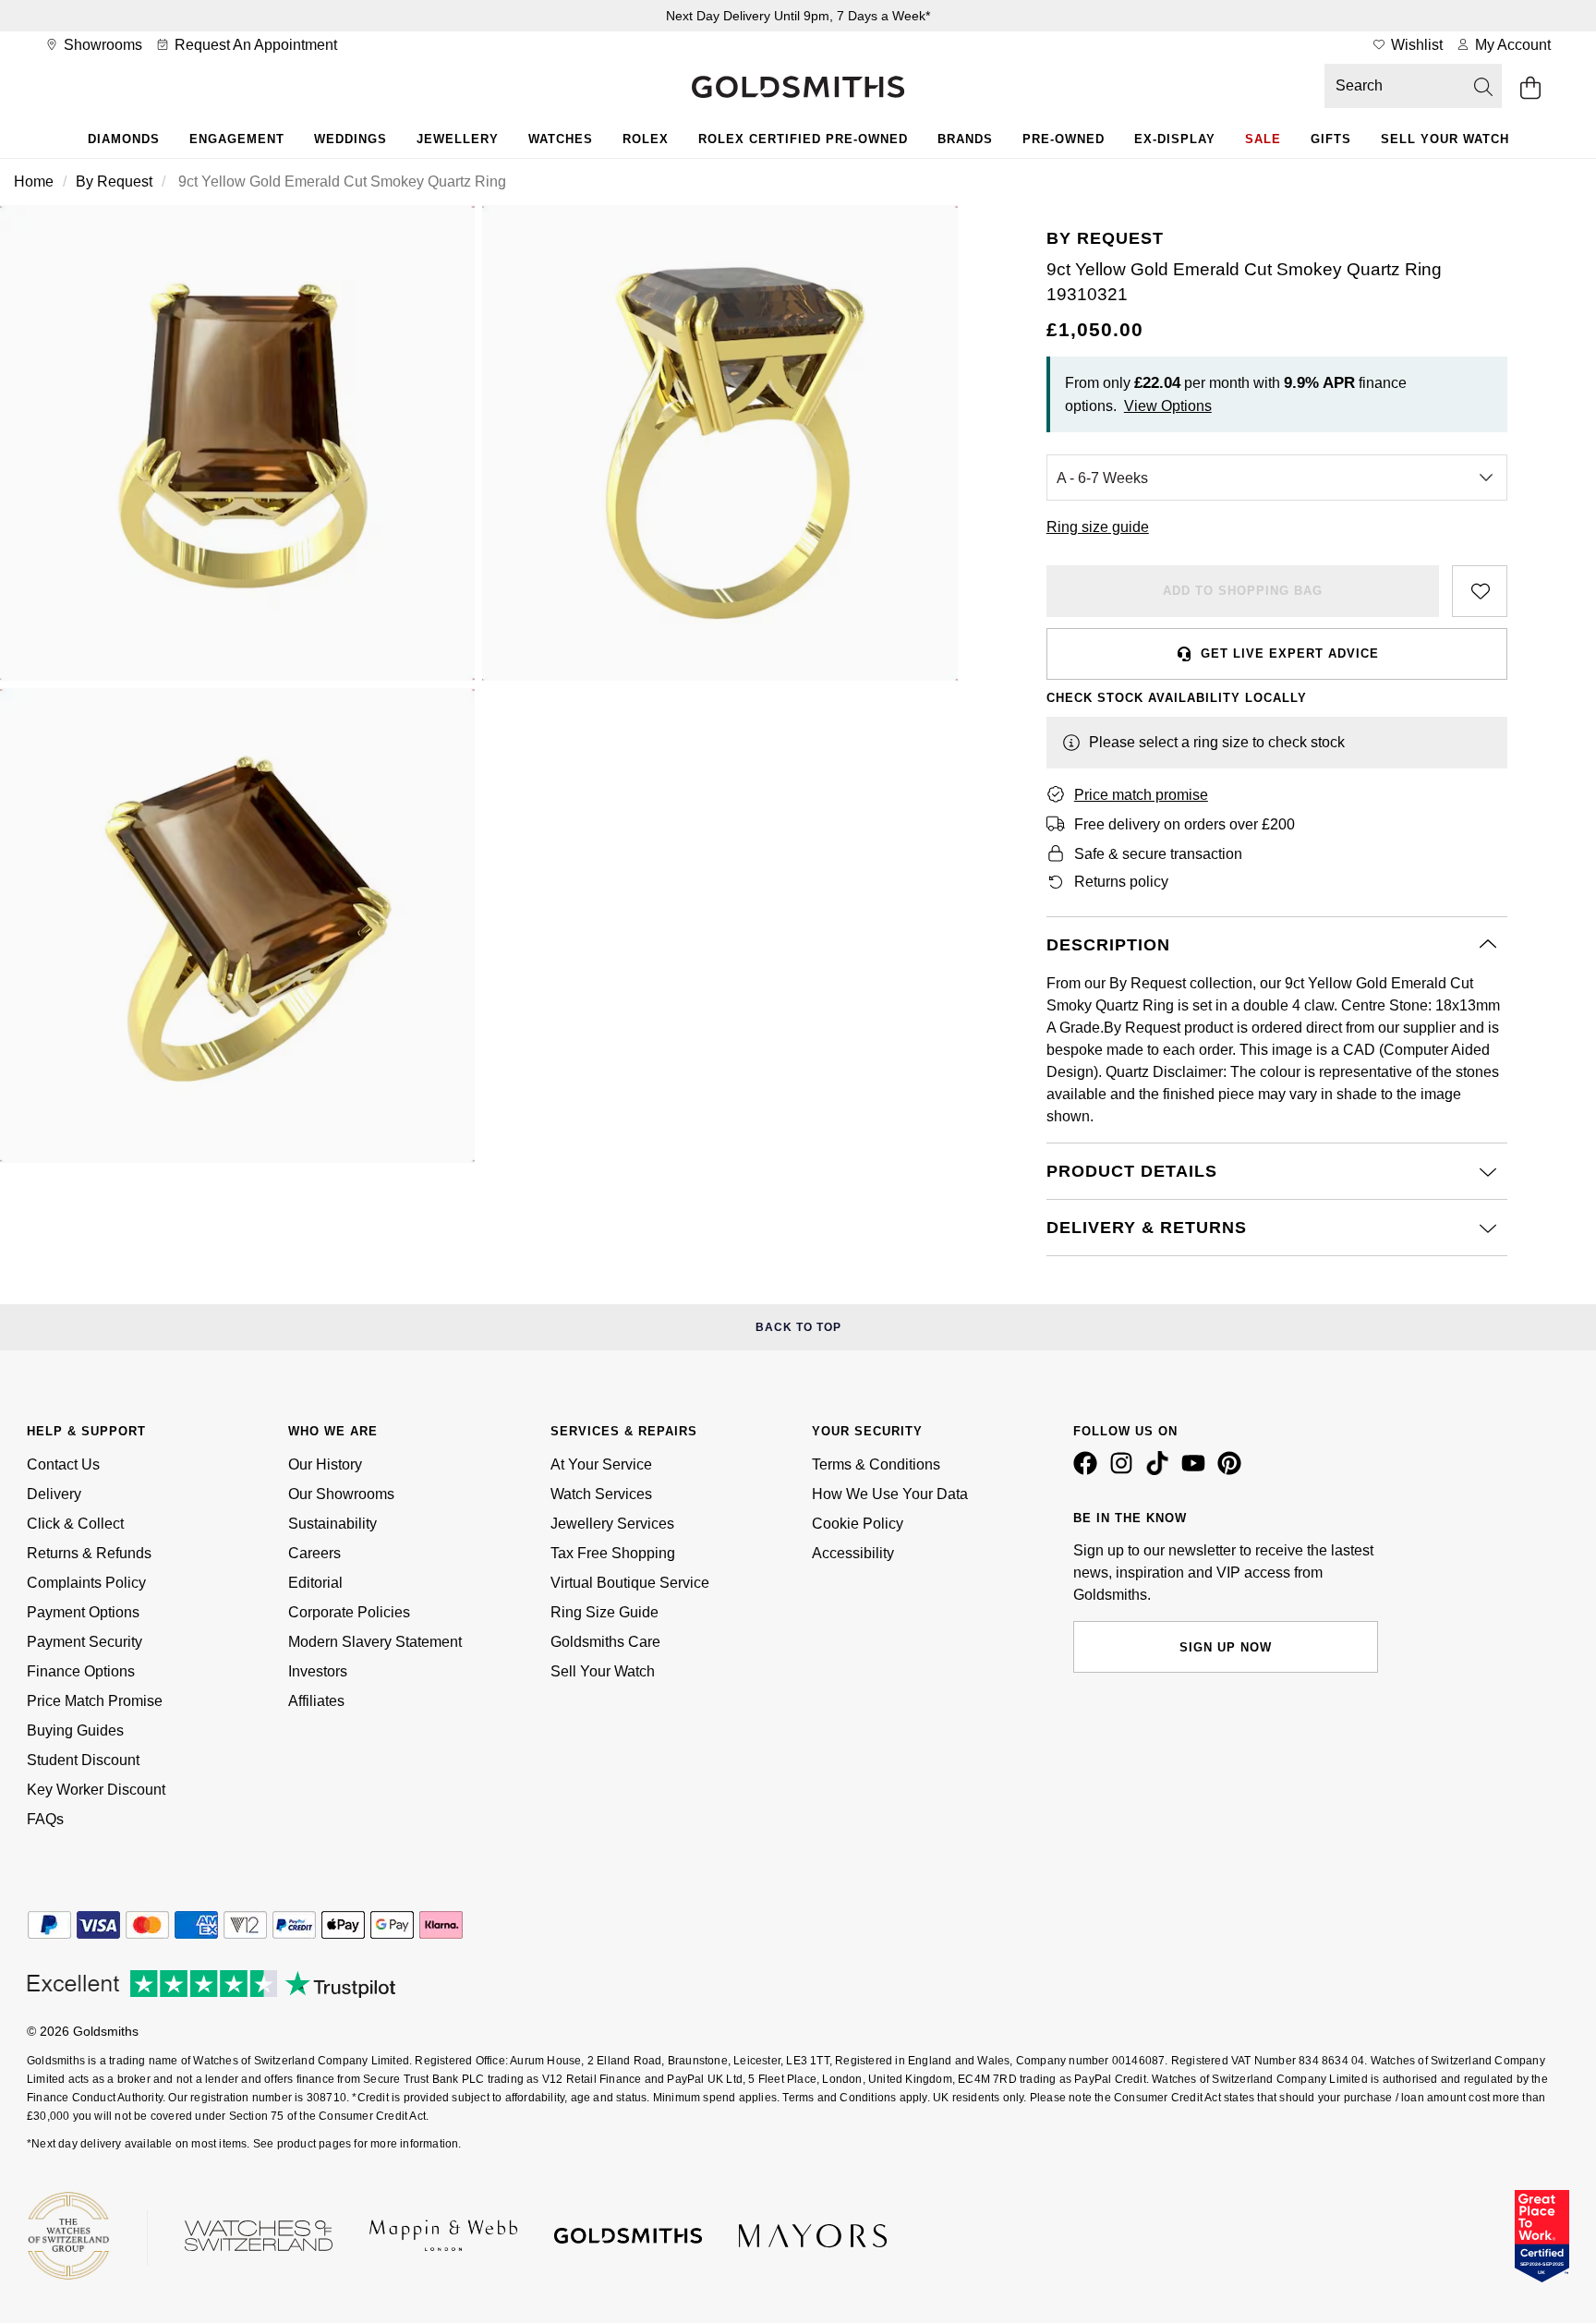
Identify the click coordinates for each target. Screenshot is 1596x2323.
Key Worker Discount (96, 1790)
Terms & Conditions (876, 1464)
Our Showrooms (341, 1494)
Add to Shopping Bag (1243, 591)
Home (34, 181)
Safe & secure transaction (1158, 854)
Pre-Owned (1064, 139)
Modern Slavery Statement (375, 1642)
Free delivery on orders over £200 (1185, 824)
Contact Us (63, 1464)
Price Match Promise (95, 1701)
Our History (325, 1464)
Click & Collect (75, 1524)
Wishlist (1415, 45)
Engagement (237, 139)
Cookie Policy (858, 1524)
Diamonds (124, 139)
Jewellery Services (612, 1524)
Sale (1263, 139)
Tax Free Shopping (613, 1553)
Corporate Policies (349, 1612)
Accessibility (853, 1553)
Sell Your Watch (1445, 139)
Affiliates (316, 1701)
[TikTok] (1161, 1470)
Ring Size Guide (605, 1612)
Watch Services (601, 1494)
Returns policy (1121, 882)
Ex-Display (1175, 139)
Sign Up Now (1226, 1647)
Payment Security (85, 1642)
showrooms (101, 45)
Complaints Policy (86, 1583)
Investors (318, 1671)
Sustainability (332, 1524)
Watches (561, 139)
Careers (314, 1553)
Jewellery (458, 139)
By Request (114, 181)
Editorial (315, 1583)
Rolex (646, 139)
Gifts (1331, 139)
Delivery (54, 1494)
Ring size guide (1098, 527)
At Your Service (601, 1464)
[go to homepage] (798, 89)
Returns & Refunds (89, 1553)
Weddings (351, 139)
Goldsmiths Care (605, 1642)
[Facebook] (1089, 1470)
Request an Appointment (254, 45)
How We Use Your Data (890, 1494)
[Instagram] (1125, 1470)
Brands (965, 139)
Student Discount (83, 1760)
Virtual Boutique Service (630, 1583)
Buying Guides (75, 1730)
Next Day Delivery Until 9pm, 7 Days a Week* (798, 16)
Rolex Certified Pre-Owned (803, 139)
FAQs (45, 1819)
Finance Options (81, 1671)
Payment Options (83, 1612)
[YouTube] (1197, 1470)
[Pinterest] (1233, 1470)
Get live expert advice (1290, 653)
